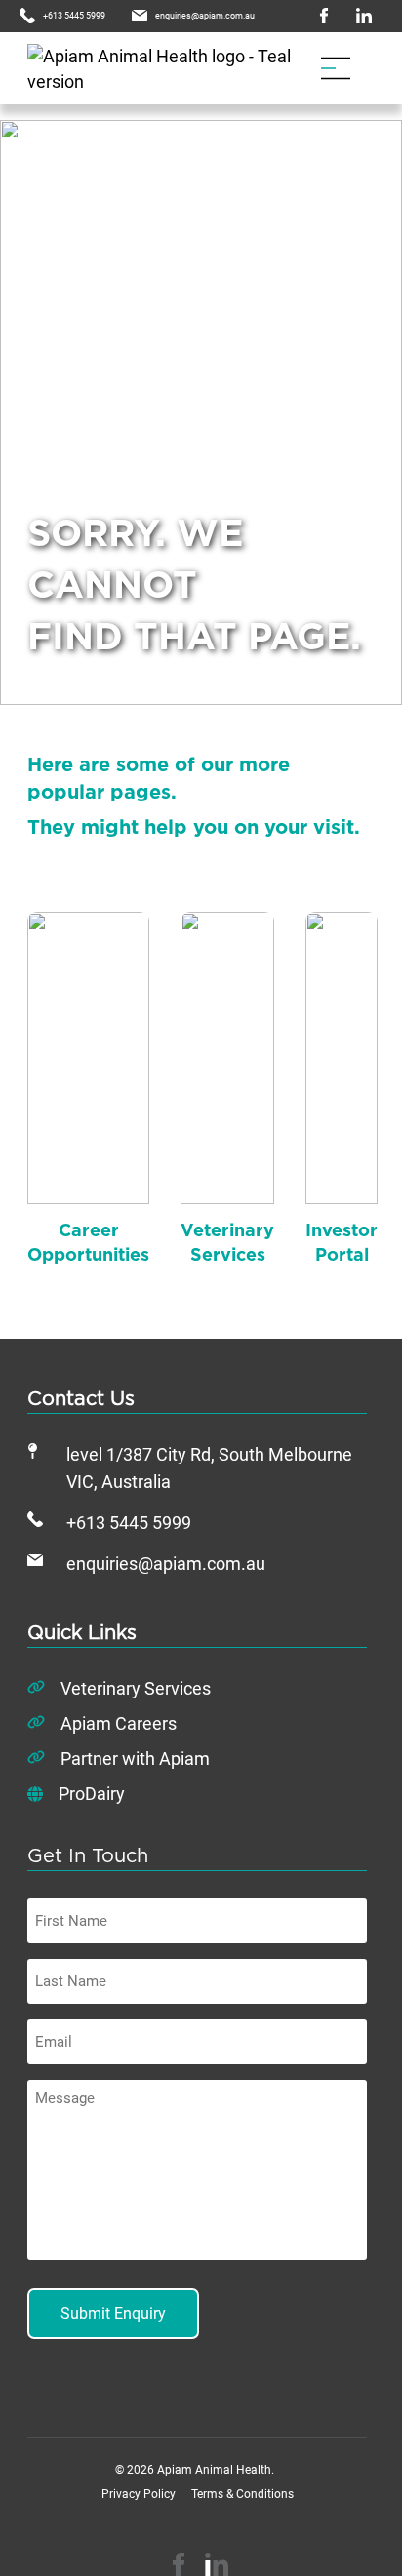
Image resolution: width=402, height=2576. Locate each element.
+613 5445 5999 (129, 1523)
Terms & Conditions (242, 2494)
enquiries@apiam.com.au (166, 1564)
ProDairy (92, 1794)
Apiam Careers (119, 1724)
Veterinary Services (136, 1689)
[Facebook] (179, 2564)
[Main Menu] (336, 68)
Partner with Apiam (135, 1759)
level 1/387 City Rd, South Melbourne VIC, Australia (209, 1468)
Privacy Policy (139, 2494)
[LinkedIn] (217, 2564)
